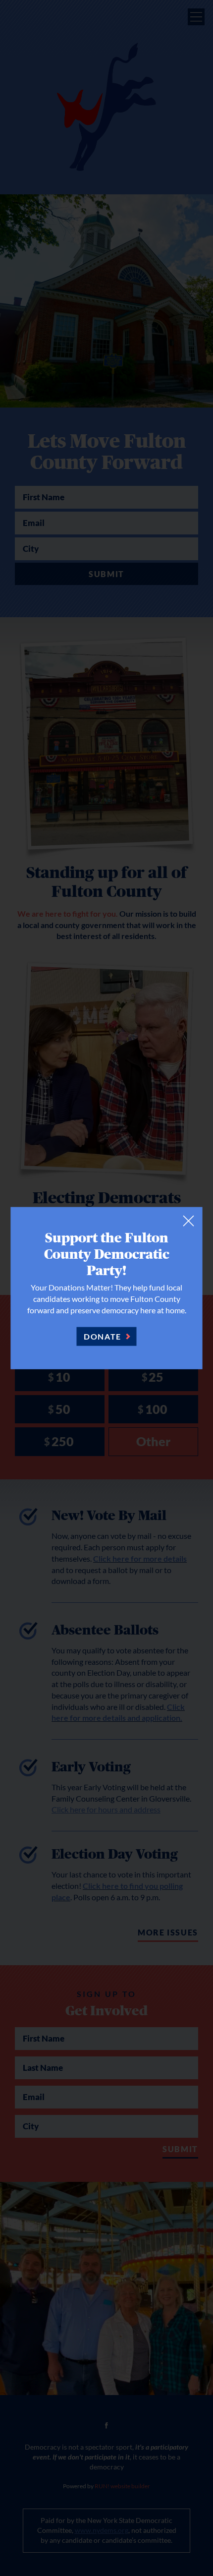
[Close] (189, 1221)
